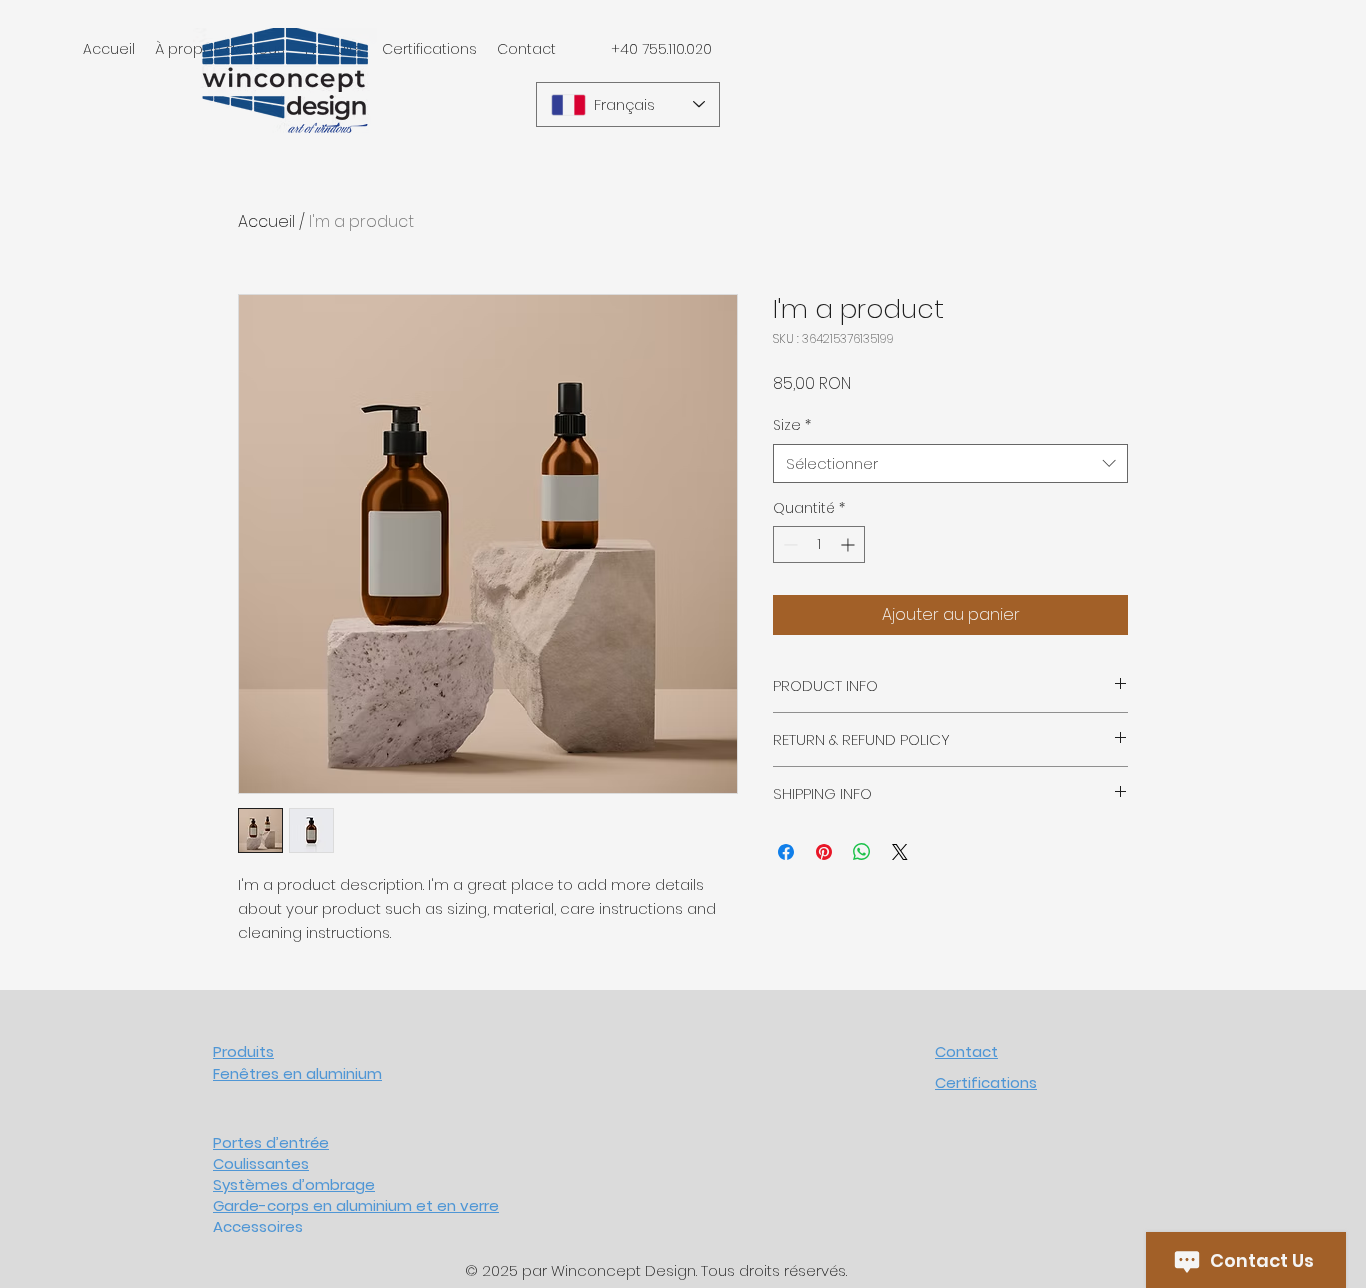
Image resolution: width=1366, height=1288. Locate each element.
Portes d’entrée (271, 1142)
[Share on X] (900, 852)
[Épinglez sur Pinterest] (824, 852)
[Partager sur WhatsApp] (862, 852)
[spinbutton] (819, 544)
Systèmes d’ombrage (294, 1184)
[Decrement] (788, 544)
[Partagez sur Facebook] (786, 852)
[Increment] (849, 544)
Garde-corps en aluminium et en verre (356, 1205)
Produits (243, 1051)
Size (792, 425)
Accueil (266, 221)
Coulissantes (261, 1163)
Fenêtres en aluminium (297, 1073)
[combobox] (950, 463)
